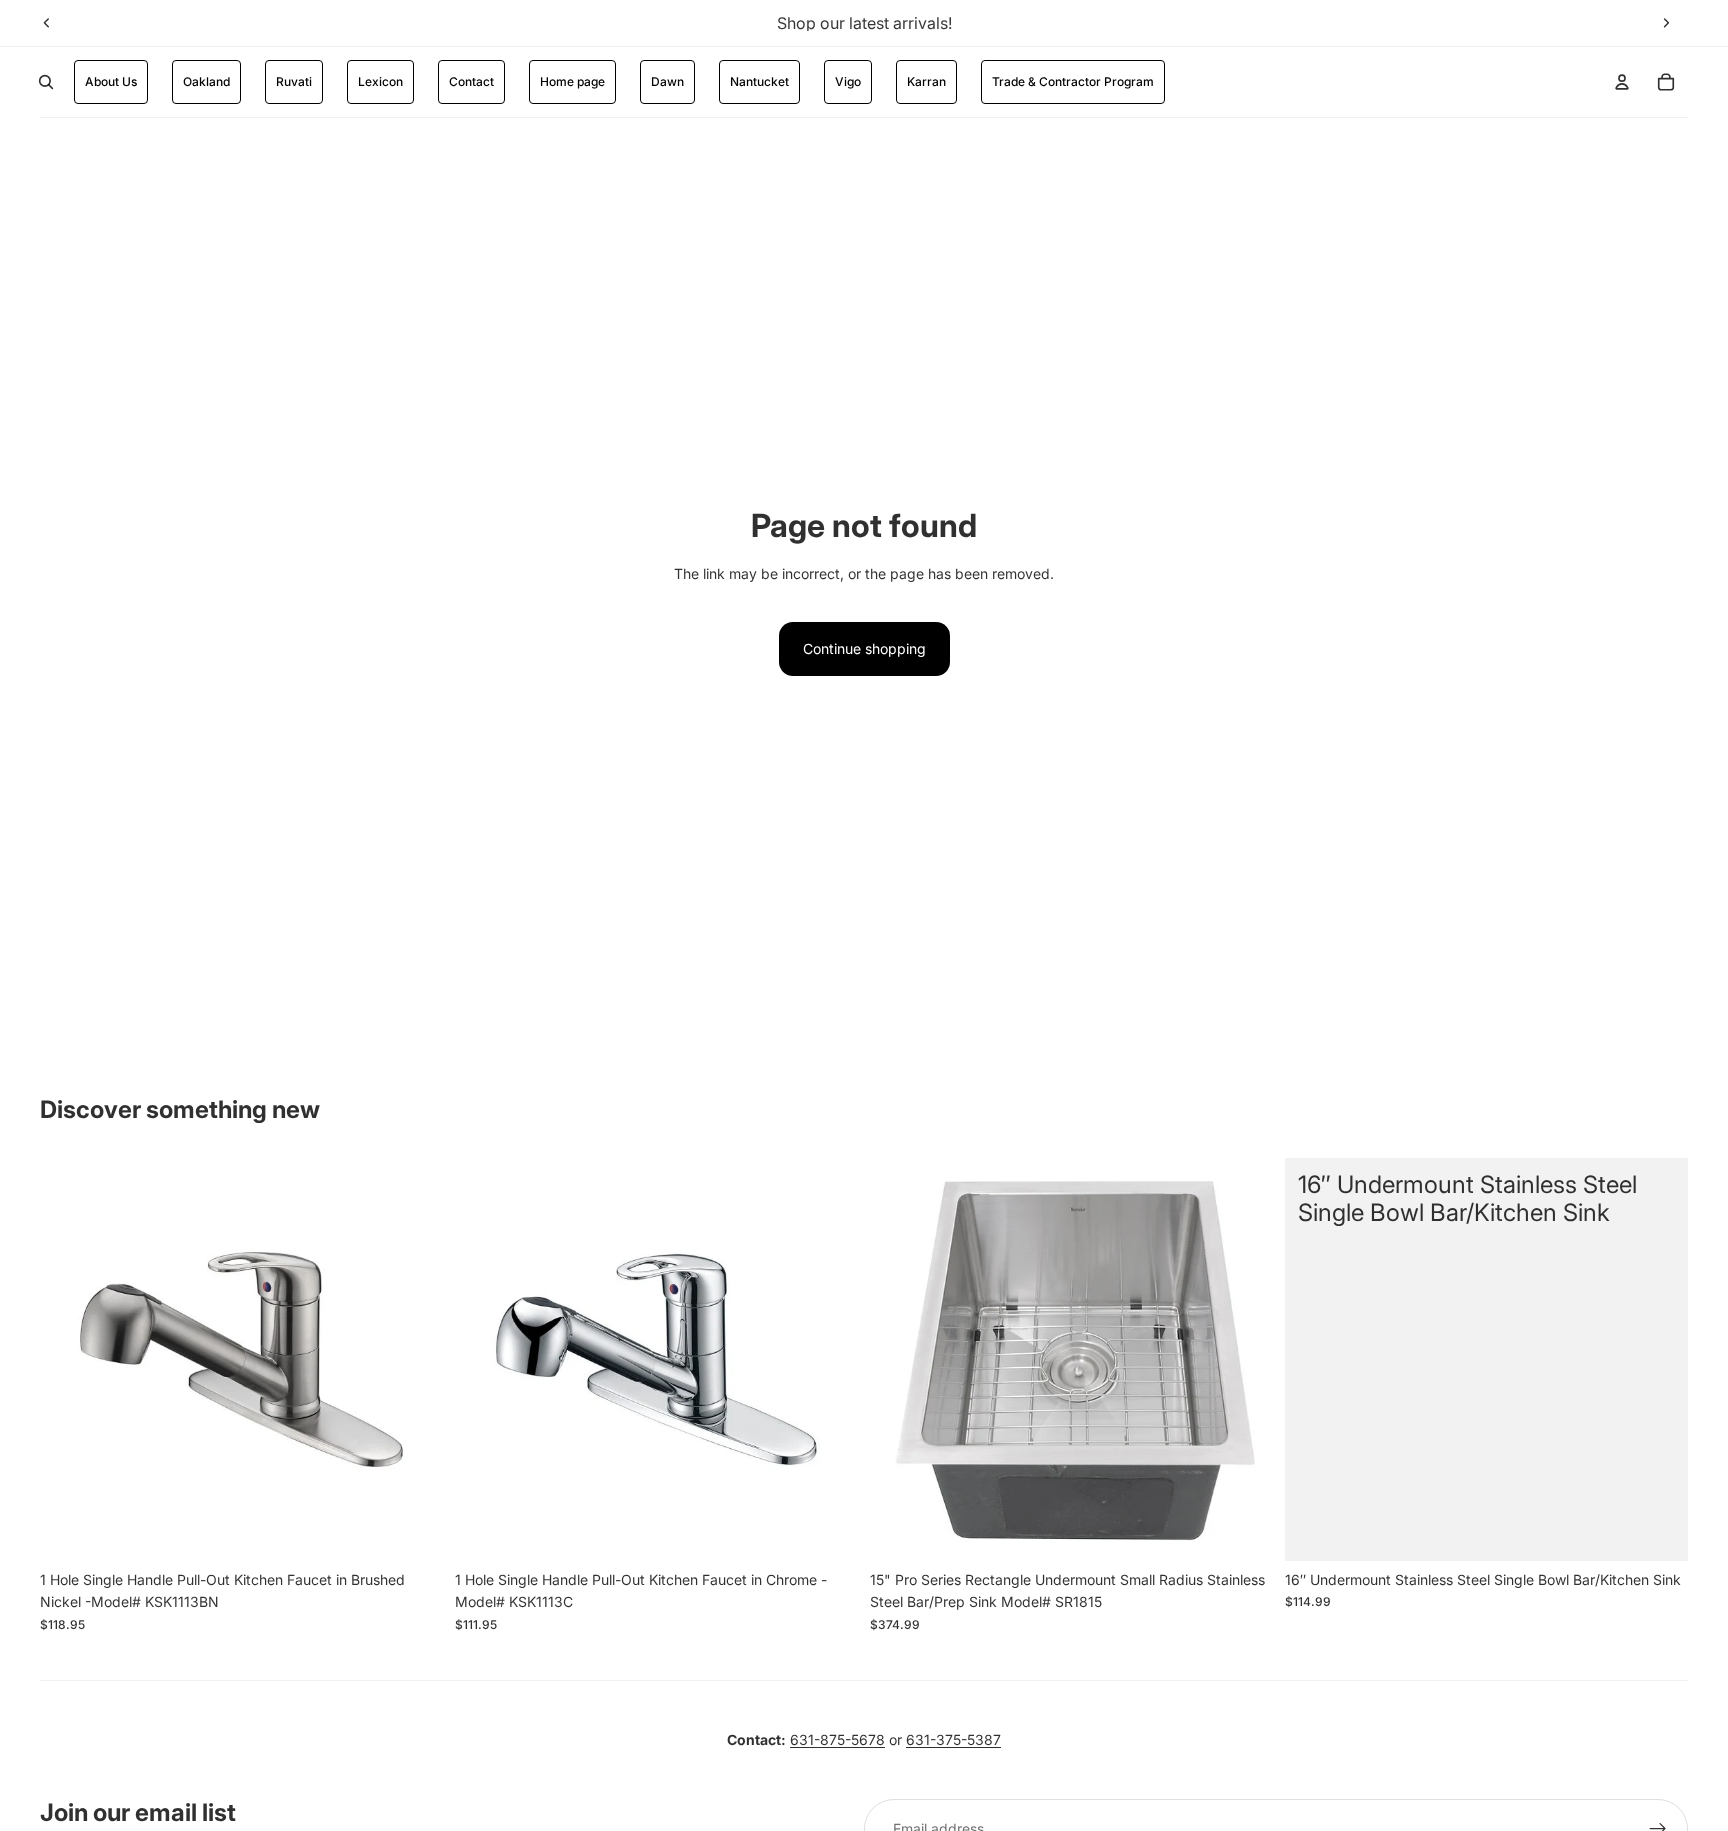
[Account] (1622, 82)
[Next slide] (1666, 23)
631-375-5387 (953, 1739)
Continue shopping (864, 648)
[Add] (412, 1530)
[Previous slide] (47, 23)
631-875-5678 (837, 1739)
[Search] (46, 82)
